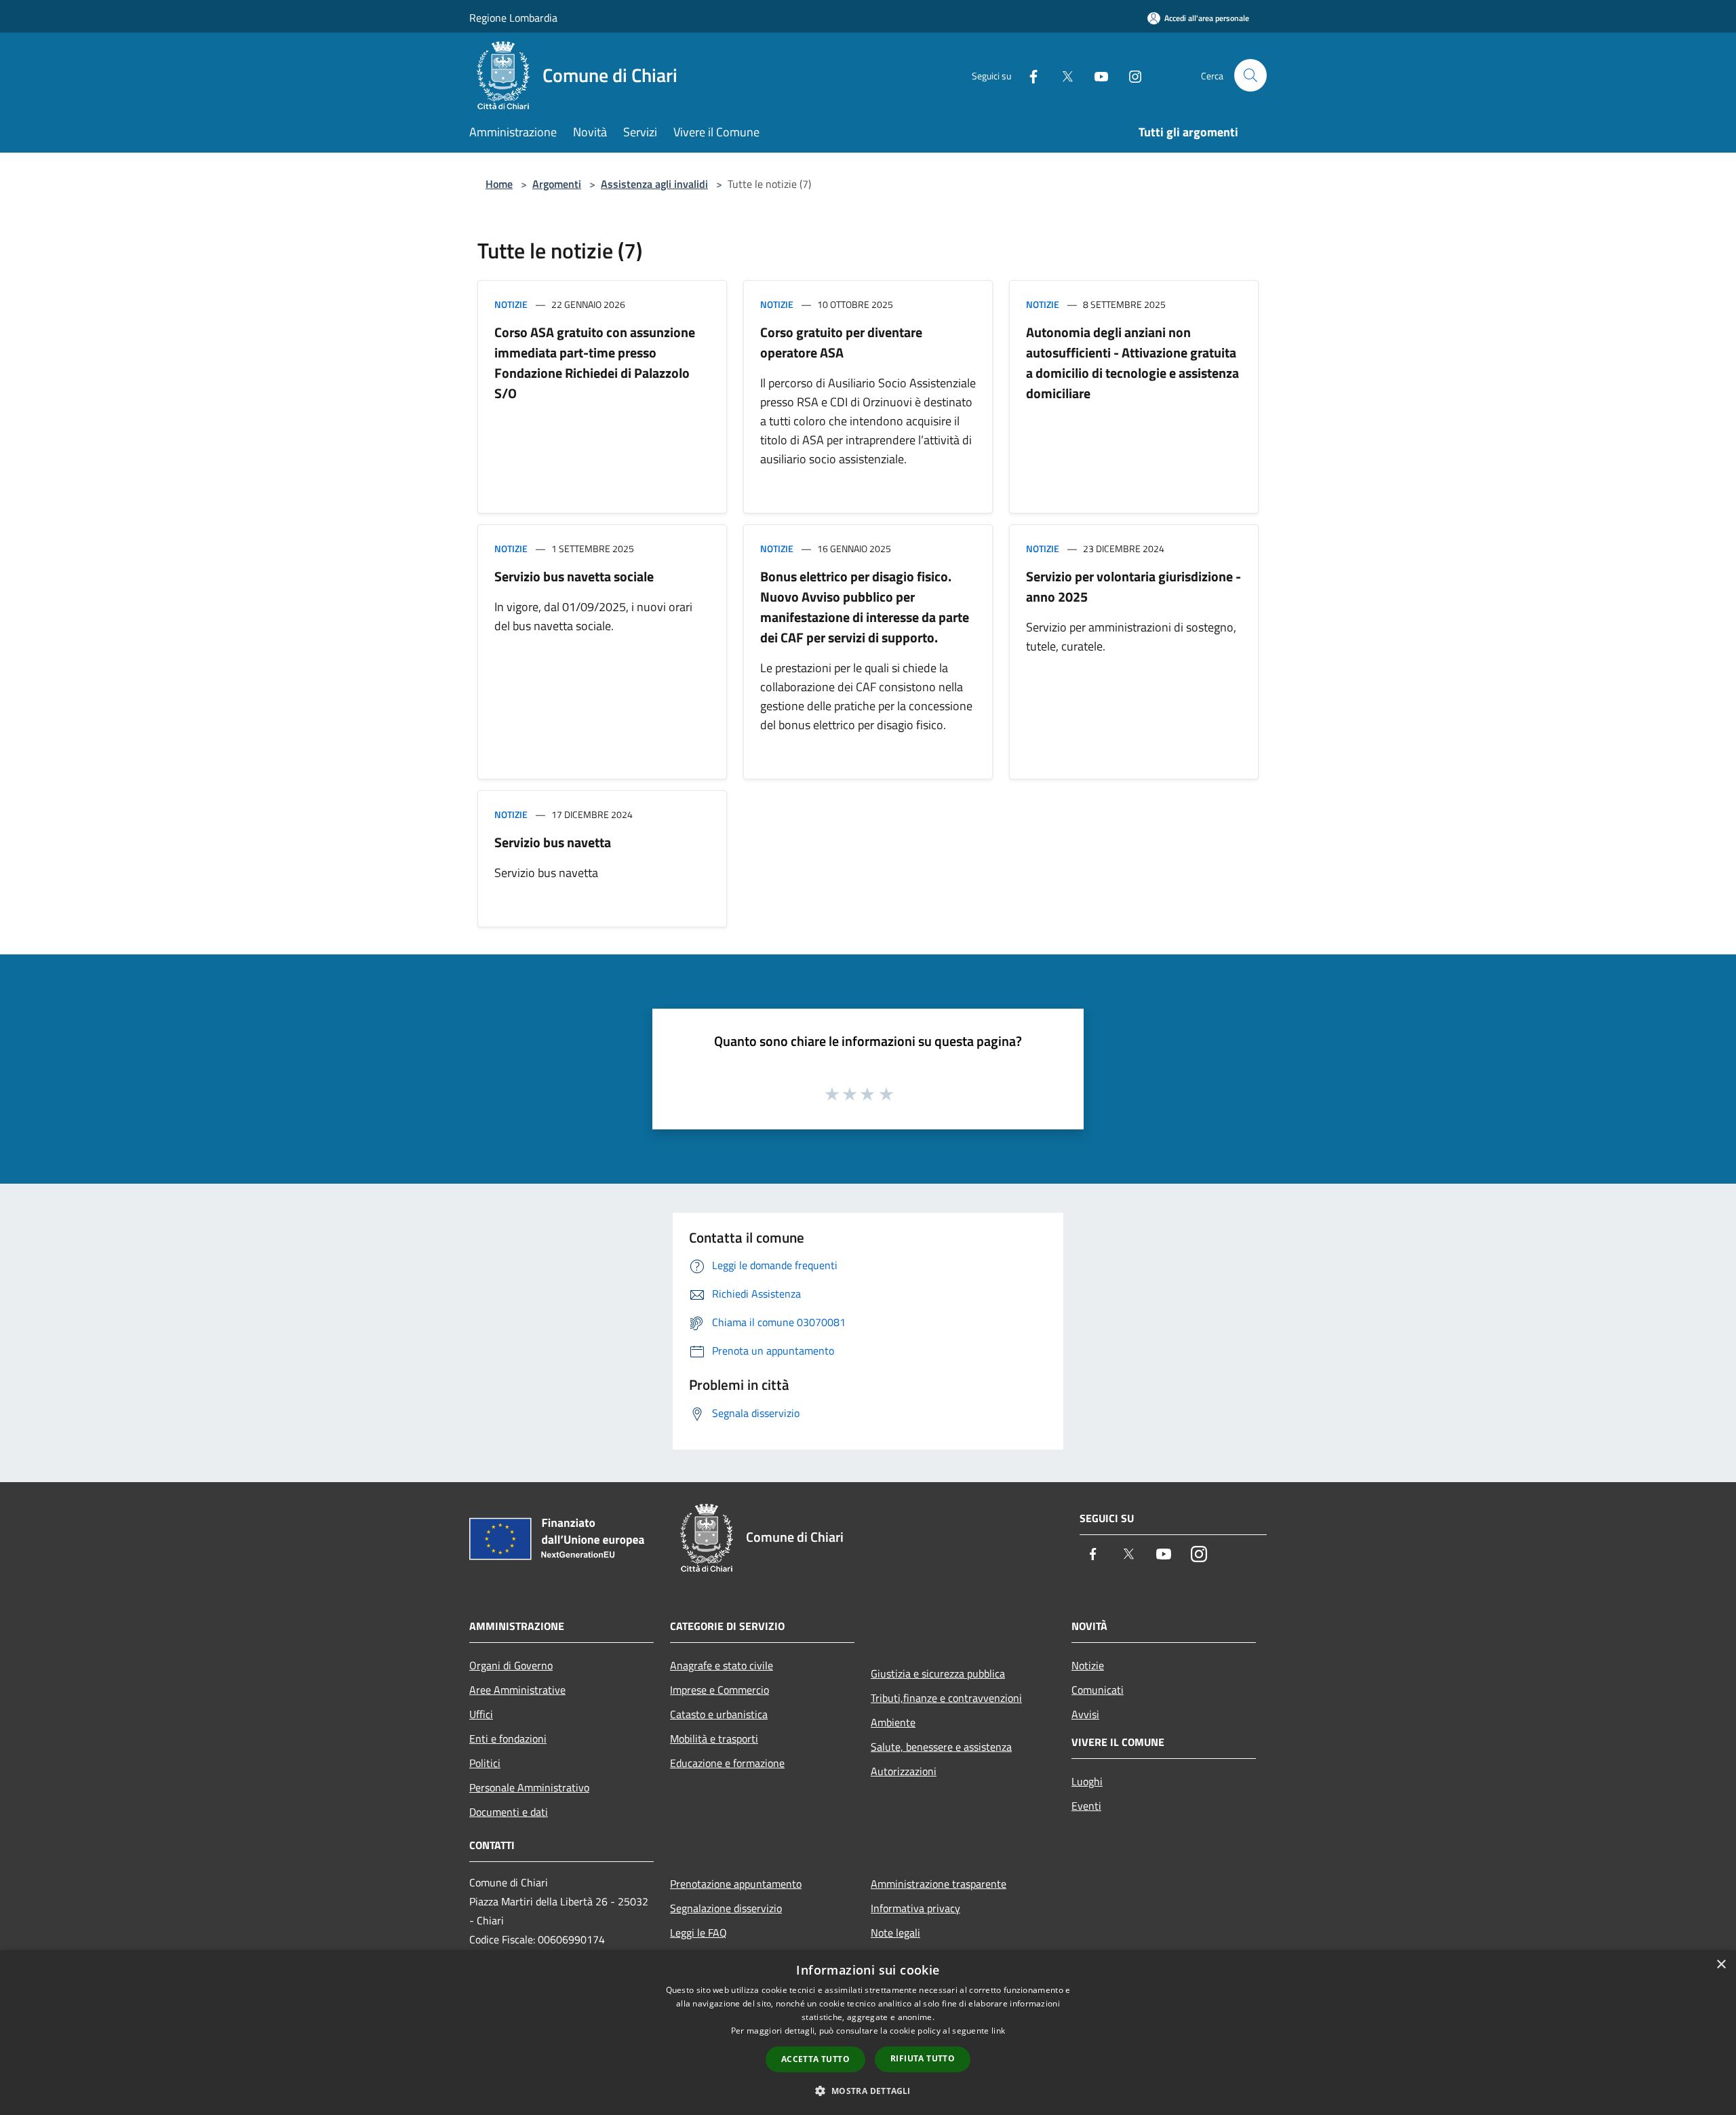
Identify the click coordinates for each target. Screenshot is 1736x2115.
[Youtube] (1096, 75)
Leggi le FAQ (698, 1933)
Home (499, 184)
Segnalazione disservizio (726, 1908)
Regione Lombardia (513, 18)
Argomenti (557, 184)
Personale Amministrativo (529, 1787)
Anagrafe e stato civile (722, 1665)
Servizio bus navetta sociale (574, 576)
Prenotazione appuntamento (736, 1884)
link (998, 2031)
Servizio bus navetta (553, 842)
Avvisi (1085, 1714)
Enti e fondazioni (508, 1739)
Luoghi (1087, 1781)
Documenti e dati (509, 1812)
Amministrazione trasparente (939, 1884)
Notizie (511, 304)
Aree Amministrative (517, 1690)
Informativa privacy (915, 1908)
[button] (868, 2091)
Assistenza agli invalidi (654, 184)
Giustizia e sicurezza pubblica (938, 1673)
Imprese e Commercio (719, 1690)
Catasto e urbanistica (719, 1714)
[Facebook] (1028, 75)
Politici (485, 1763)
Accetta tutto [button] (815, 2059)
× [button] (1721, 1965)
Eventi (1086, 1806)
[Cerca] (1250, 75)
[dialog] (868, 2033)
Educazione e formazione (727, 1763)
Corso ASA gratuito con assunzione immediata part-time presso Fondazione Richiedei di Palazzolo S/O (595, 363)
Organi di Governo (511, 1665)
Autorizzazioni (904, 1771)
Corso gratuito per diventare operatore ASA (841, 342)
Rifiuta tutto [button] (923, 2058)
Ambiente (893, 1722)
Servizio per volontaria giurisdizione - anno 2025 (1133, 586)
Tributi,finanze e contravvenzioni (946, 1698)
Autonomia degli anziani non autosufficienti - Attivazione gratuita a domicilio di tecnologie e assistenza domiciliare (1132, 363)
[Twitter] (1062, 75)
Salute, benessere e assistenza (941, 1747)
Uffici (481, 1714)
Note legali (895, 1933)
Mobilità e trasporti (714, 1739)
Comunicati (1098, 1690)
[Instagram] (1130, 75)
